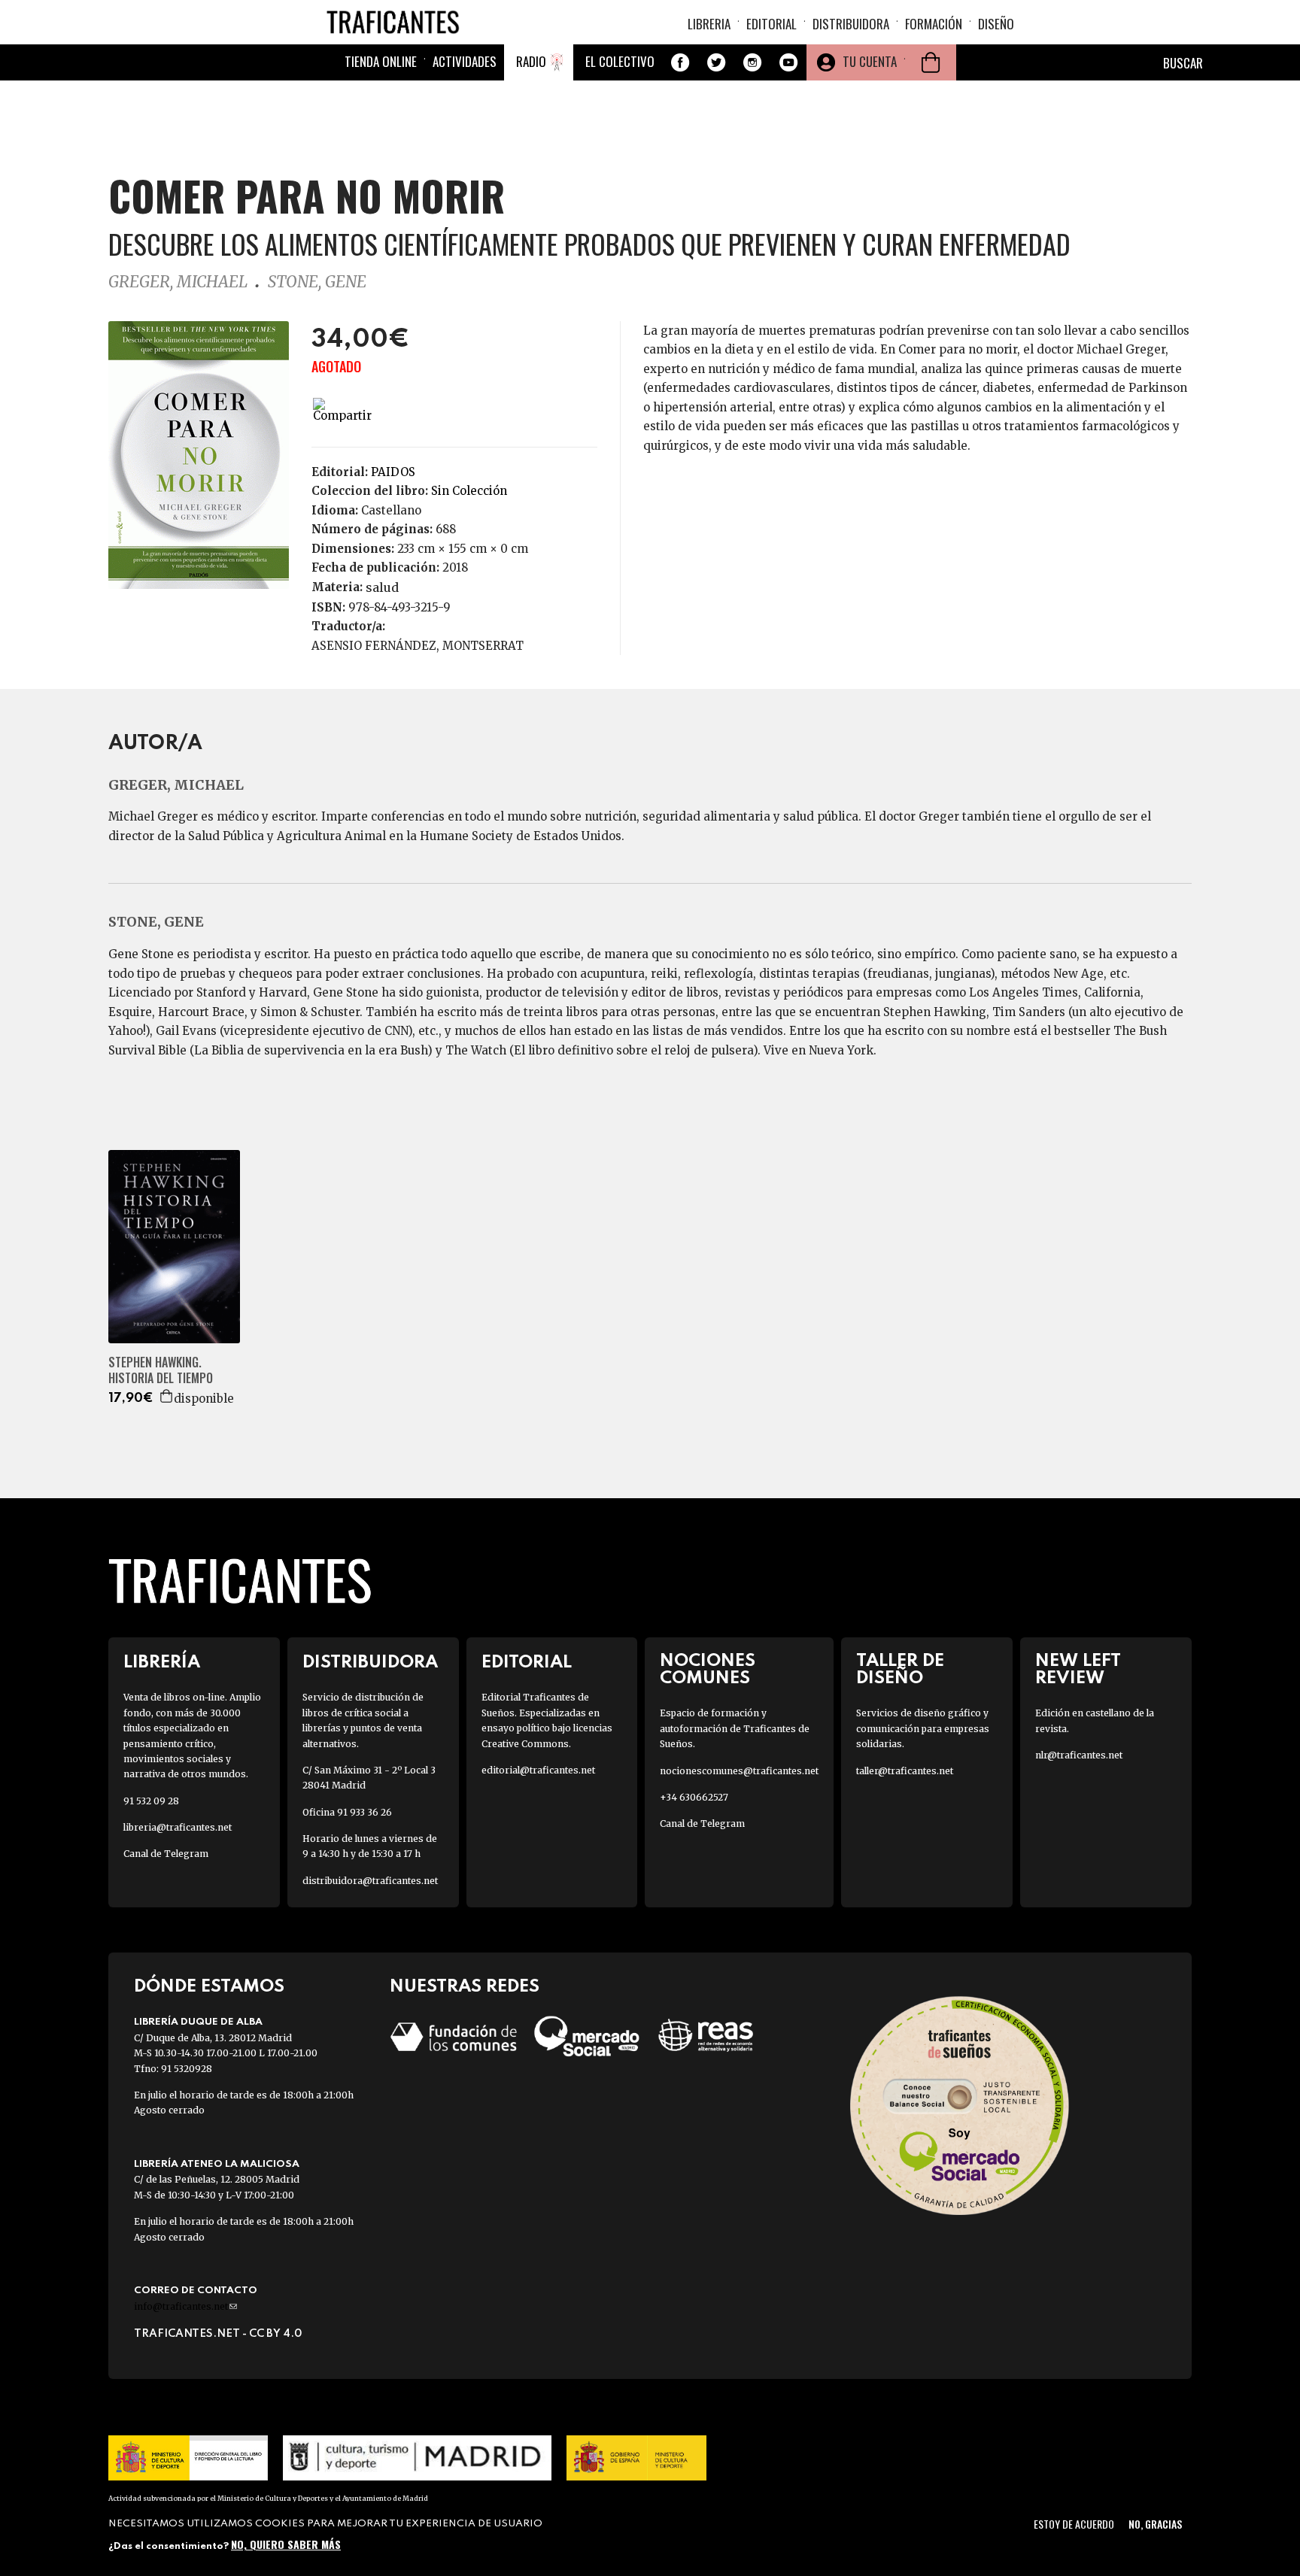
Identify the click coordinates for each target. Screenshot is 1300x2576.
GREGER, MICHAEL (178, 282)
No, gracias (1155, 2524)
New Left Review (1078, 1670)
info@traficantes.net (185, 2306)
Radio (531, 61)
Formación (934, 24)
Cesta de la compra (931, 62)
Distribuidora (851, 24)
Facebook (680, 62)
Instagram (752, 62)
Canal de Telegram (166, 1854)
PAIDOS (393, 472)
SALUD (382, 587)
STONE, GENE (317, 282)
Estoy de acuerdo (1074, 2524)
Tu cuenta (870, 61)
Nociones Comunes (708, 1670)
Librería (162, 1663)
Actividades (465, 61)
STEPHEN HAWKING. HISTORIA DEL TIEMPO (161, 1370)
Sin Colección (469, 491)
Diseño (996, 24)
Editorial (771, 24)
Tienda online (381, 61)
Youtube (788, 62)
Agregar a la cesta (167, 1396)
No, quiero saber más (286, 2544)
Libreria (709, 24)
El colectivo (620, 61)
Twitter (716, 62)
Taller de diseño (900, 1670)
